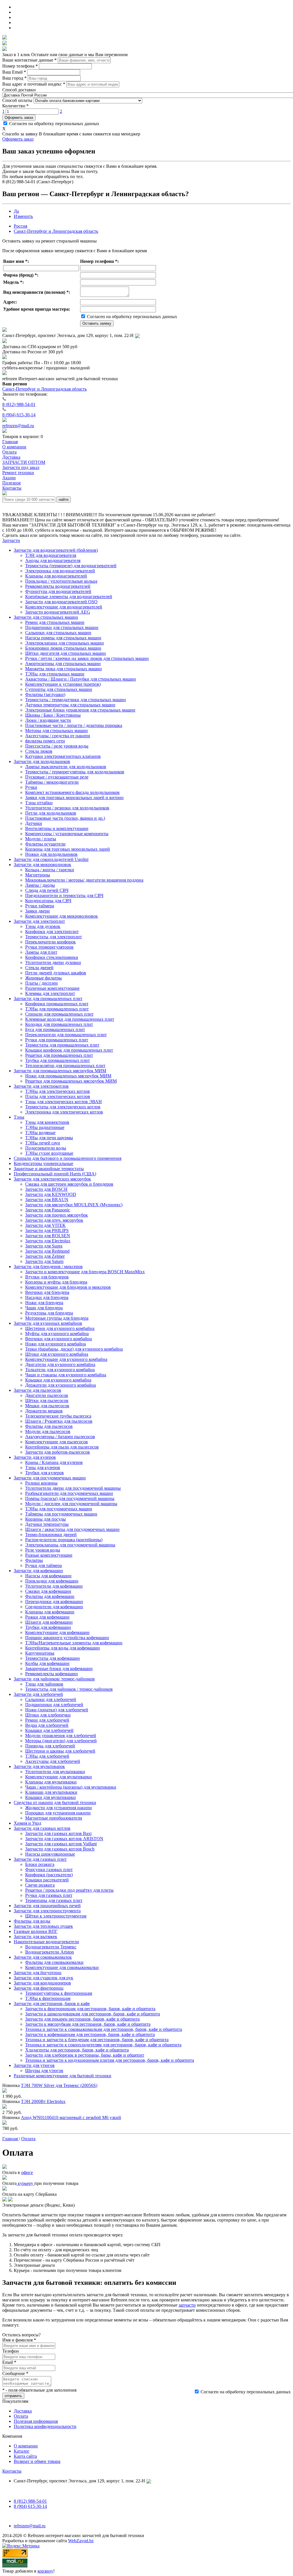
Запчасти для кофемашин (38, 1571)
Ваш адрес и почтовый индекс (34, 84)
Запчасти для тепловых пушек (43, 1926)
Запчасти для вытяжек (35, 1937)
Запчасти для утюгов (34, 2065)
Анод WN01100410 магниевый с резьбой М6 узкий (71, 2117)
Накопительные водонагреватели (46, 1942)
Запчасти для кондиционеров (42, 1983)
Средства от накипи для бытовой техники (55, 1803)
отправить (13, 2396)
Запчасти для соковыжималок (43, 1957)
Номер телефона (20, 66)
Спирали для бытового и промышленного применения (68, 1158)
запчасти (187, 2305)
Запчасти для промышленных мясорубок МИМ (60, 1071)
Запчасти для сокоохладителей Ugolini (51, 859)
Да (16, 211)
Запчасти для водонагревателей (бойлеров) (56, 550)
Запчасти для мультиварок (39, 1766)
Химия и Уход (27, 1823)
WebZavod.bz (81, 2541)
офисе (27, 2172)
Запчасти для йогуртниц (38, 1973)
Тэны (19, 1117)
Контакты (12, 2471)
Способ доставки (19, 90)
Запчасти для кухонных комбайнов (48, 1323)
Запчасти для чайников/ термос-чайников (54, 1679)
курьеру (25, 2183)
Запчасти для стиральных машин (46, 617)
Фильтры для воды (32, 1921)
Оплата (21, 2416)
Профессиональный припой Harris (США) (55, 1174)
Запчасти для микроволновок (42, 865)
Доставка (23, 2411)
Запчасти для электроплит (39, 921)
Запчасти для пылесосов (37, 1390)
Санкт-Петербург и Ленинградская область (56, 231)
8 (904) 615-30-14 (19, 415)
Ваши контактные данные (29, 60)
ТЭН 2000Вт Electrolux (43, 2101)
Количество (15, 106)
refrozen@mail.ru (18, 426)
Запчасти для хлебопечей (38, 1694)
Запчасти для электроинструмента (47, 1911)
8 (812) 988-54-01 (19, 404)
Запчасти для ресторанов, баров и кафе (52, 2004)
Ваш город (14, 78)
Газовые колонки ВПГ (36, 1931)
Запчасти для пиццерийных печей (47, 1906)
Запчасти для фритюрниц (39, 1988)
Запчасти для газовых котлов (42, 1828)
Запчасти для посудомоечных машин (50, 1478)
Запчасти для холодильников (42, 761)
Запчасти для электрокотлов (41, 1086)
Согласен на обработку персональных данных (54, 124)
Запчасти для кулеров (35, 1457)
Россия (20, 226)
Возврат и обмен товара (37, 2461)
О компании (26, 2446)
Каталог (22, 2451)
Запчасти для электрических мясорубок (52, 1179)
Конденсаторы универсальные (43, 1163)
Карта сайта (25, 2456)
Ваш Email (14, 72)
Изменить (23, 216)
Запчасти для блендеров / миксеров (48, 1267)
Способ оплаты (17, 100)
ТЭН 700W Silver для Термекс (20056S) (59, 2085)
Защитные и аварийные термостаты (49, 1169)
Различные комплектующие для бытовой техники (63, 2076)
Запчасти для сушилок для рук (43, 1978)
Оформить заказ (19, 118)
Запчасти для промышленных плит (48, 999)
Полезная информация (36, 2421)
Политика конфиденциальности (45, 2426)
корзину (45, 2571)
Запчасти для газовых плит (40, 1859)
